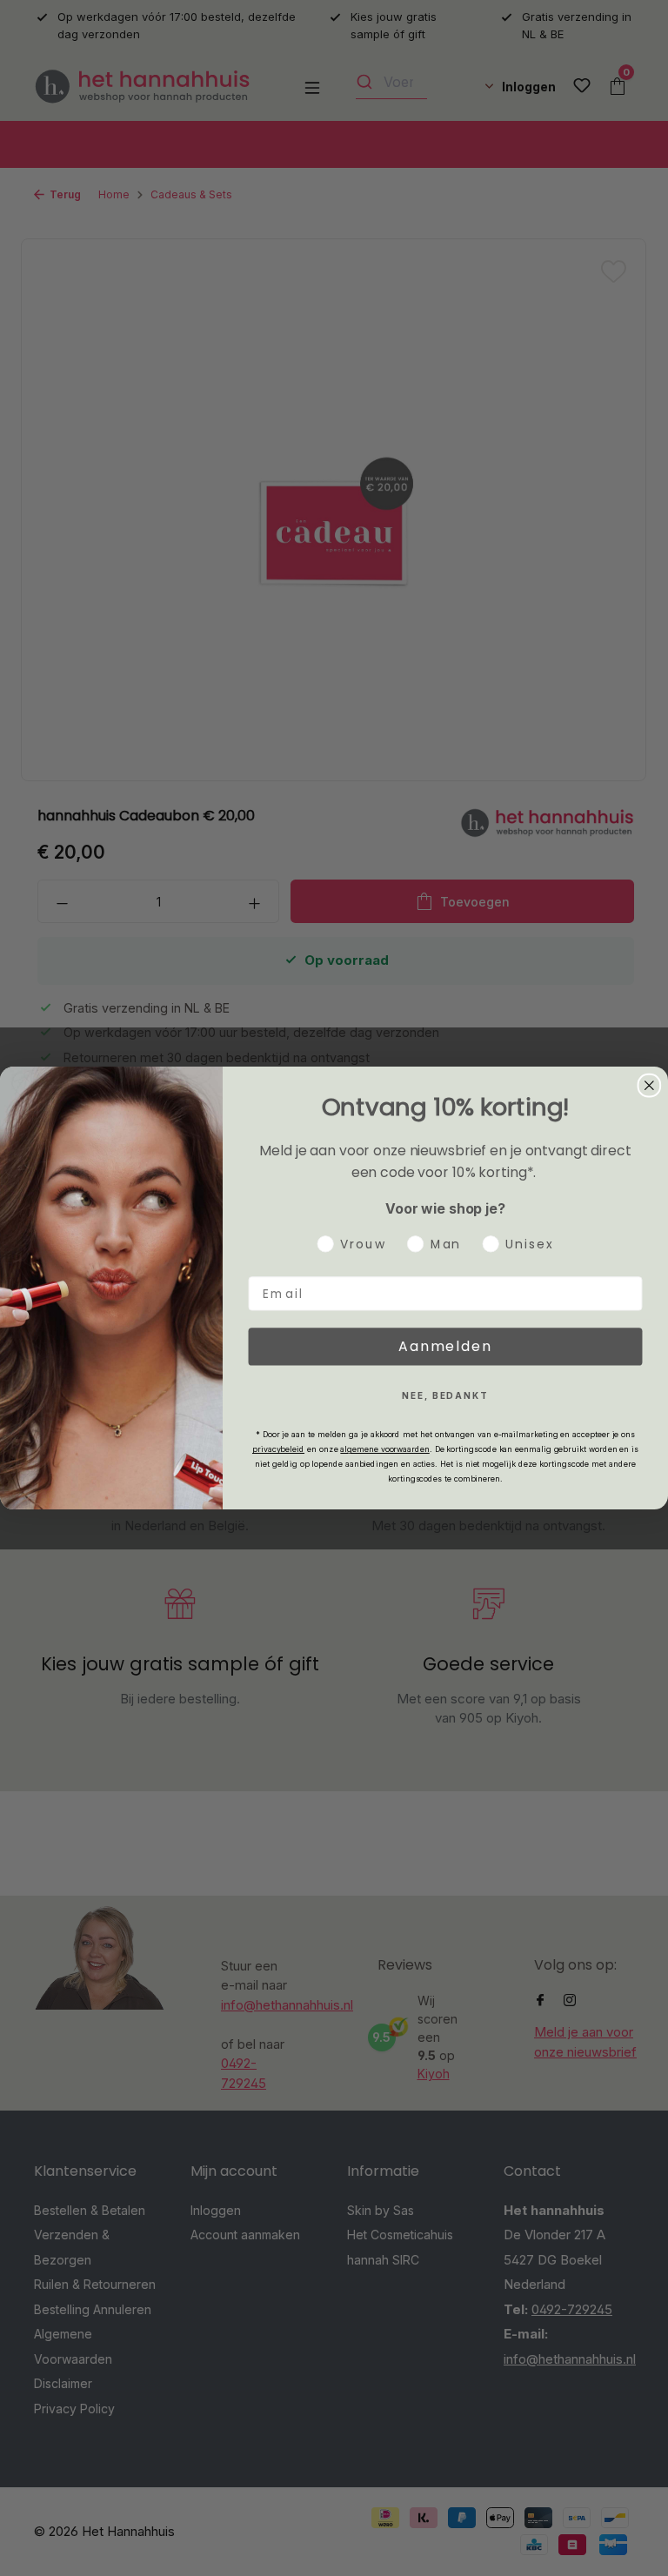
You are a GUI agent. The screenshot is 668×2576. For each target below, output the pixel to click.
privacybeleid (278, 1449)
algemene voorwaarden (384, 1449)
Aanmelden (445, 1346)
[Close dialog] (650, 1086)
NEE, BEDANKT (445, 1395)
